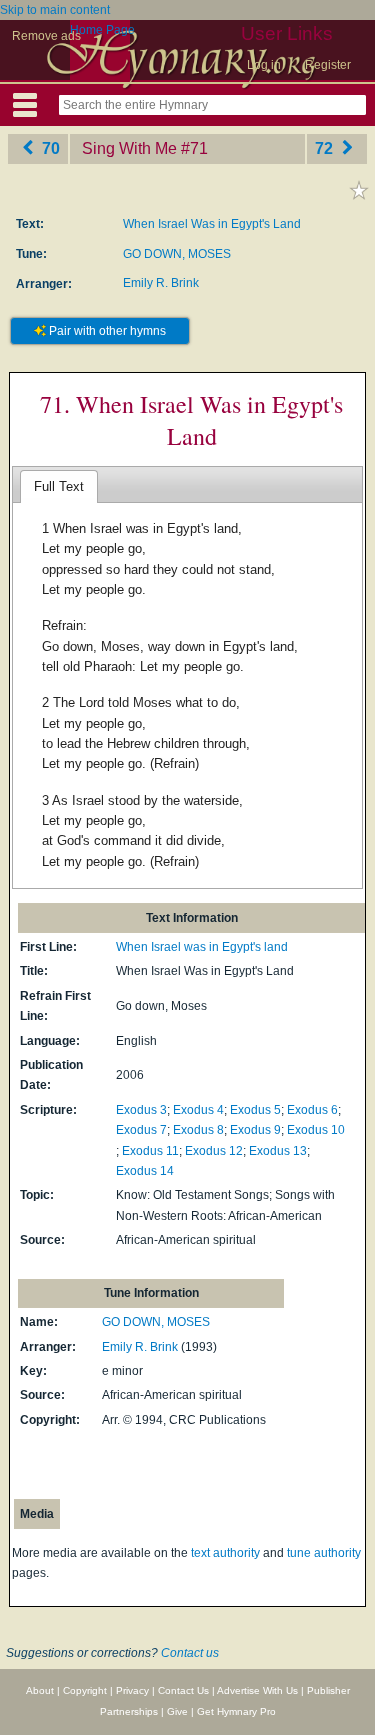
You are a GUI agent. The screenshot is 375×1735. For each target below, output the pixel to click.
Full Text (59, 486)
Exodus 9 (255, 1130)
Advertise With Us (257, 1690)
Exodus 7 (141, 1130)
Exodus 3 (141, 1110)
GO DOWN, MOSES (177, 254)
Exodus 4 (198, 1110)
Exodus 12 (214, 1151)
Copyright (85, 1690)
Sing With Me (129, 148)
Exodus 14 (145, 1171)
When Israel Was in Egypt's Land (212, 224)
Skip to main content (55, 10)
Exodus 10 (316, 1130)
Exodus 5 (255, 1110)
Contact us (190, 1653)
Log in (264, 65)
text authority (225, 1553)
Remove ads (46, 36)
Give (177, 1711)
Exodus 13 (278, 1151)
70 (49, 148)
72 (326, 148)
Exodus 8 (198, 1130)
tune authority (324, 1553)
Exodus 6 (312, 1110)
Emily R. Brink (161, 283)
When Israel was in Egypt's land (202, 947)
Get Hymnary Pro (236, 1711)
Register (328, 65)
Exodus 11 (150, 1151)
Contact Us (183, 1690)
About (40, 1690)
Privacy (132, 1690)
